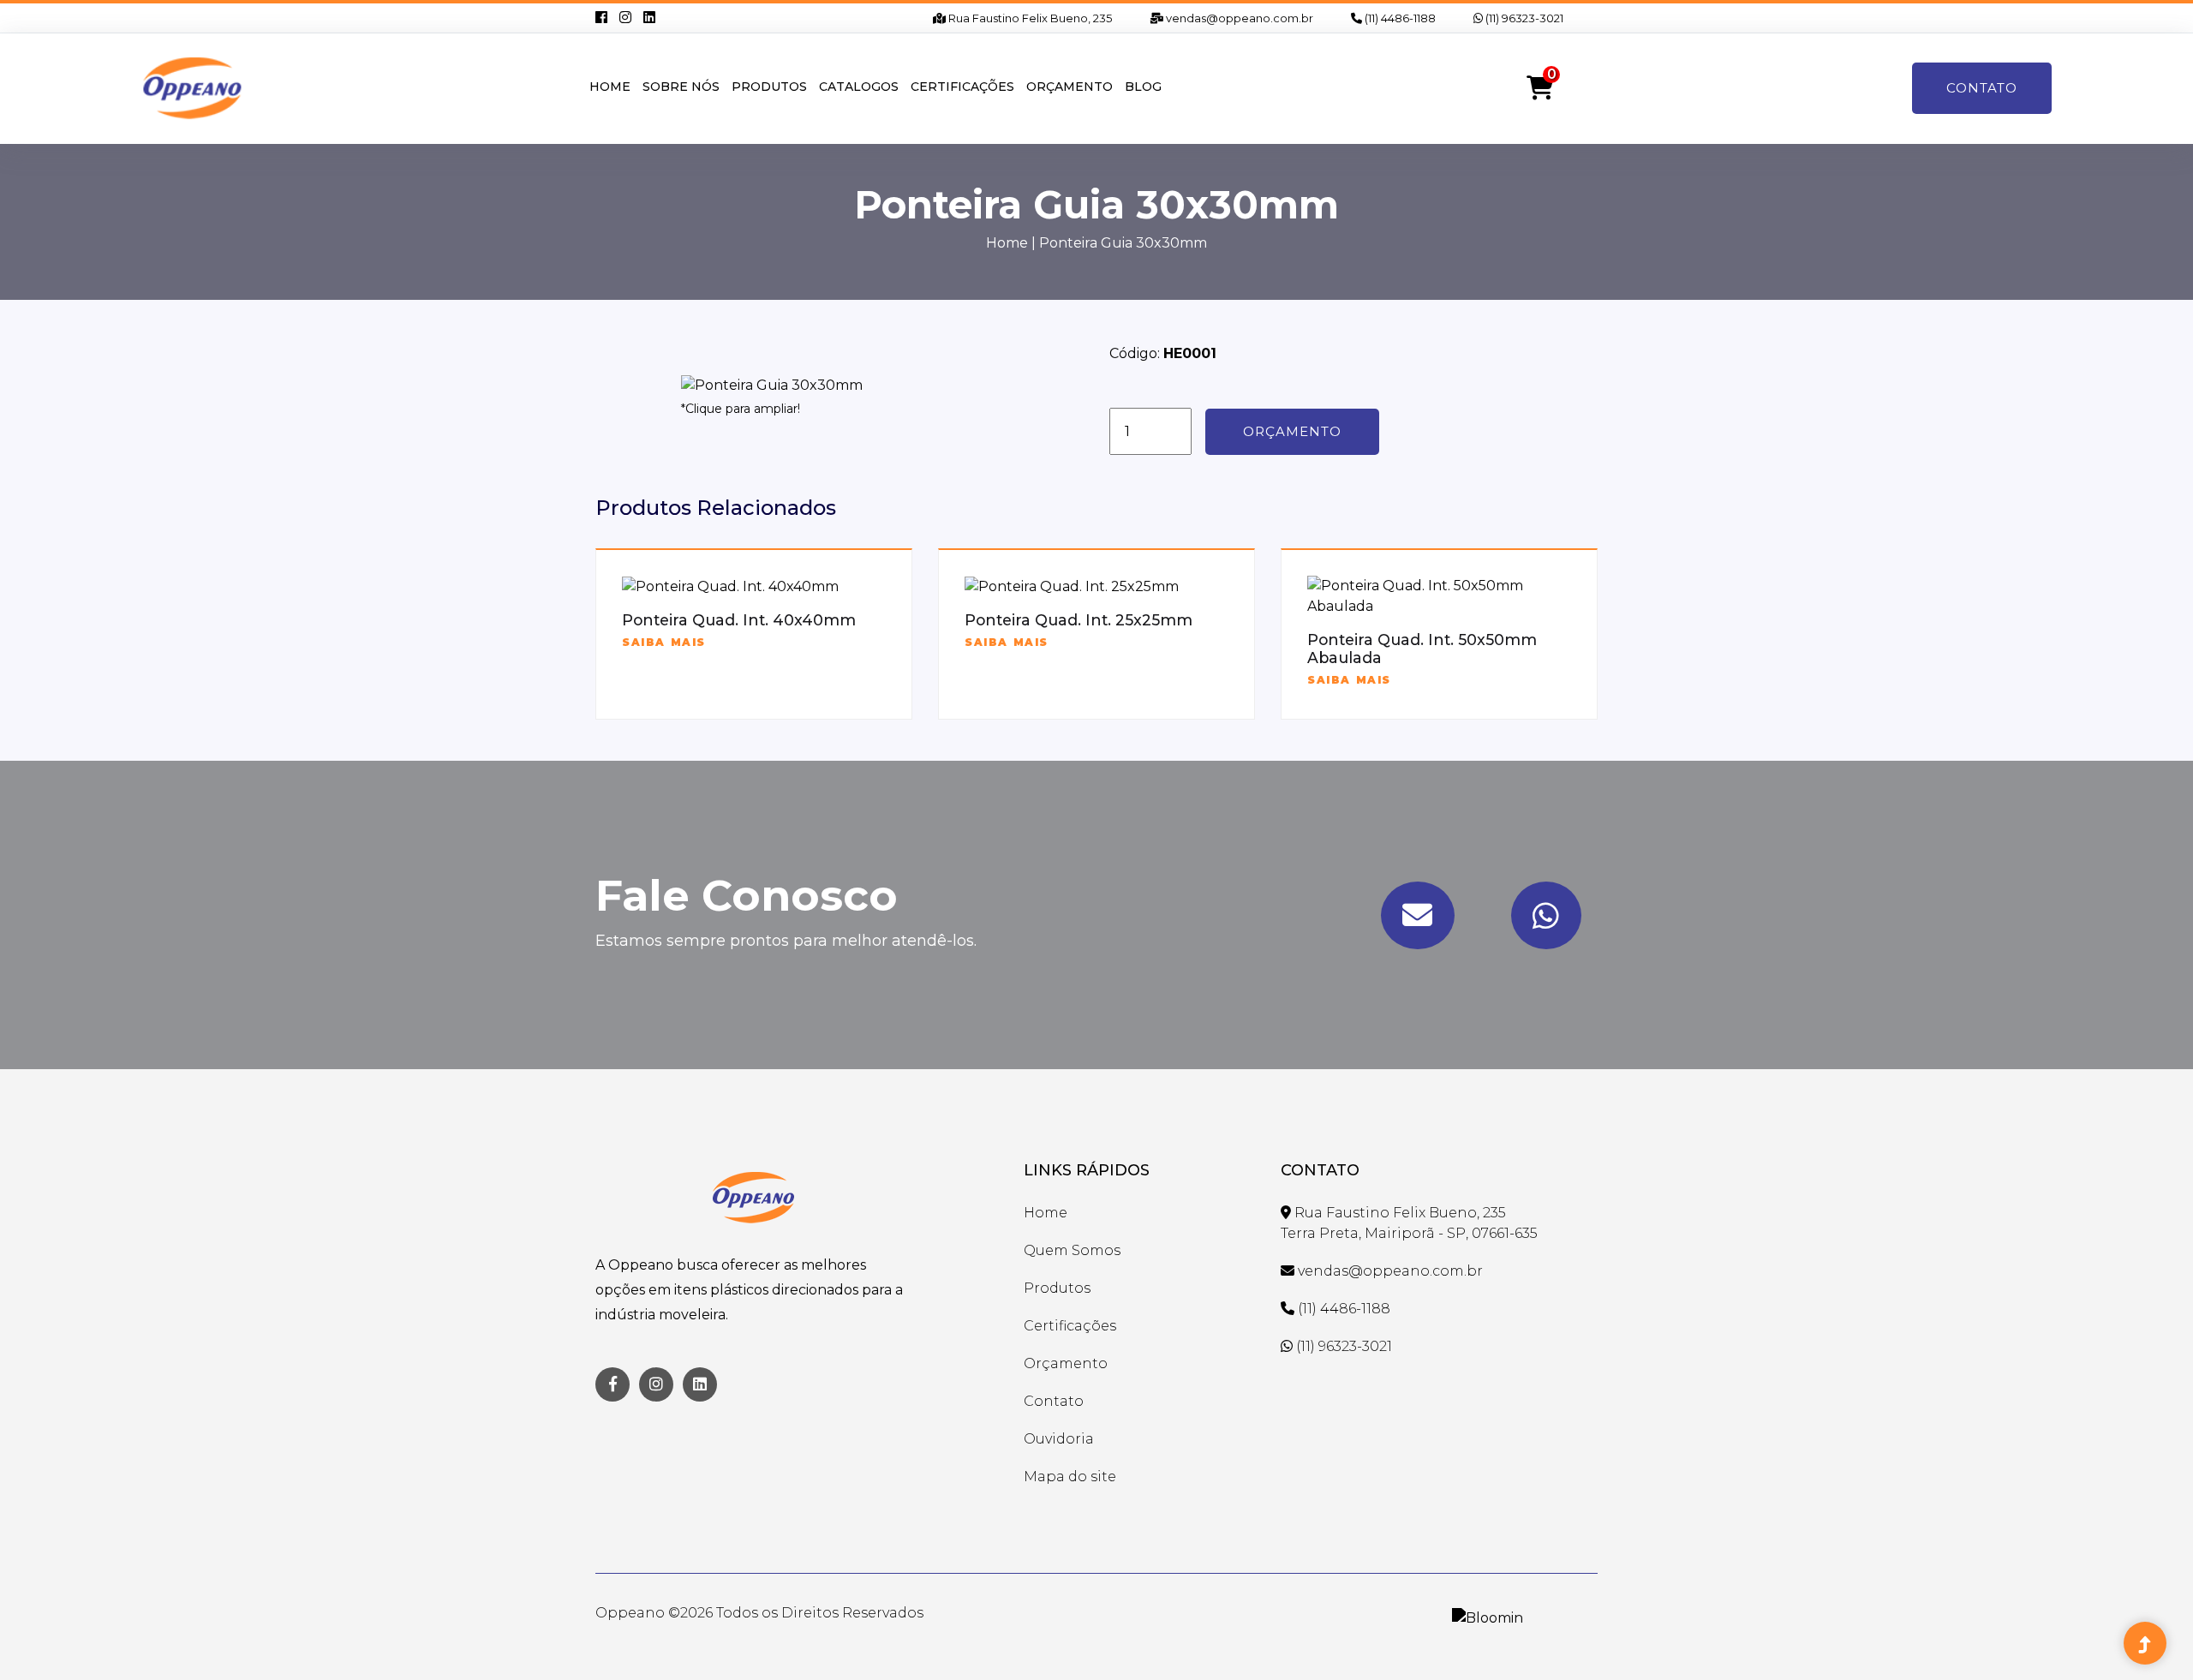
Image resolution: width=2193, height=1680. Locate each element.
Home (610, 87)
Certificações (962, 87)
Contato (1982, 88)
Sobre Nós (681, 87)
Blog (1143, 87)
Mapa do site (1070, 1477)
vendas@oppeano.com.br (1238, 18)
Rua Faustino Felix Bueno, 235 (1029, 18)
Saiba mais (664, 642)
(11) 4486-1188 (1399, 18)
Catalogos (859, 87)
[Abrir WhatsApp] (2150, 1637)
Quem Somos (1072, 1250)
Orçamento (1070, 87)
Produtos (769, 87)
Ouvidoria (1059, 1439)
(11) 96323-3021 (1523, 18)
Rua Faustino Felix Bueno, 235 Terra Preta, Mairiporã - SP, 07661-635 (1409, 1223)
